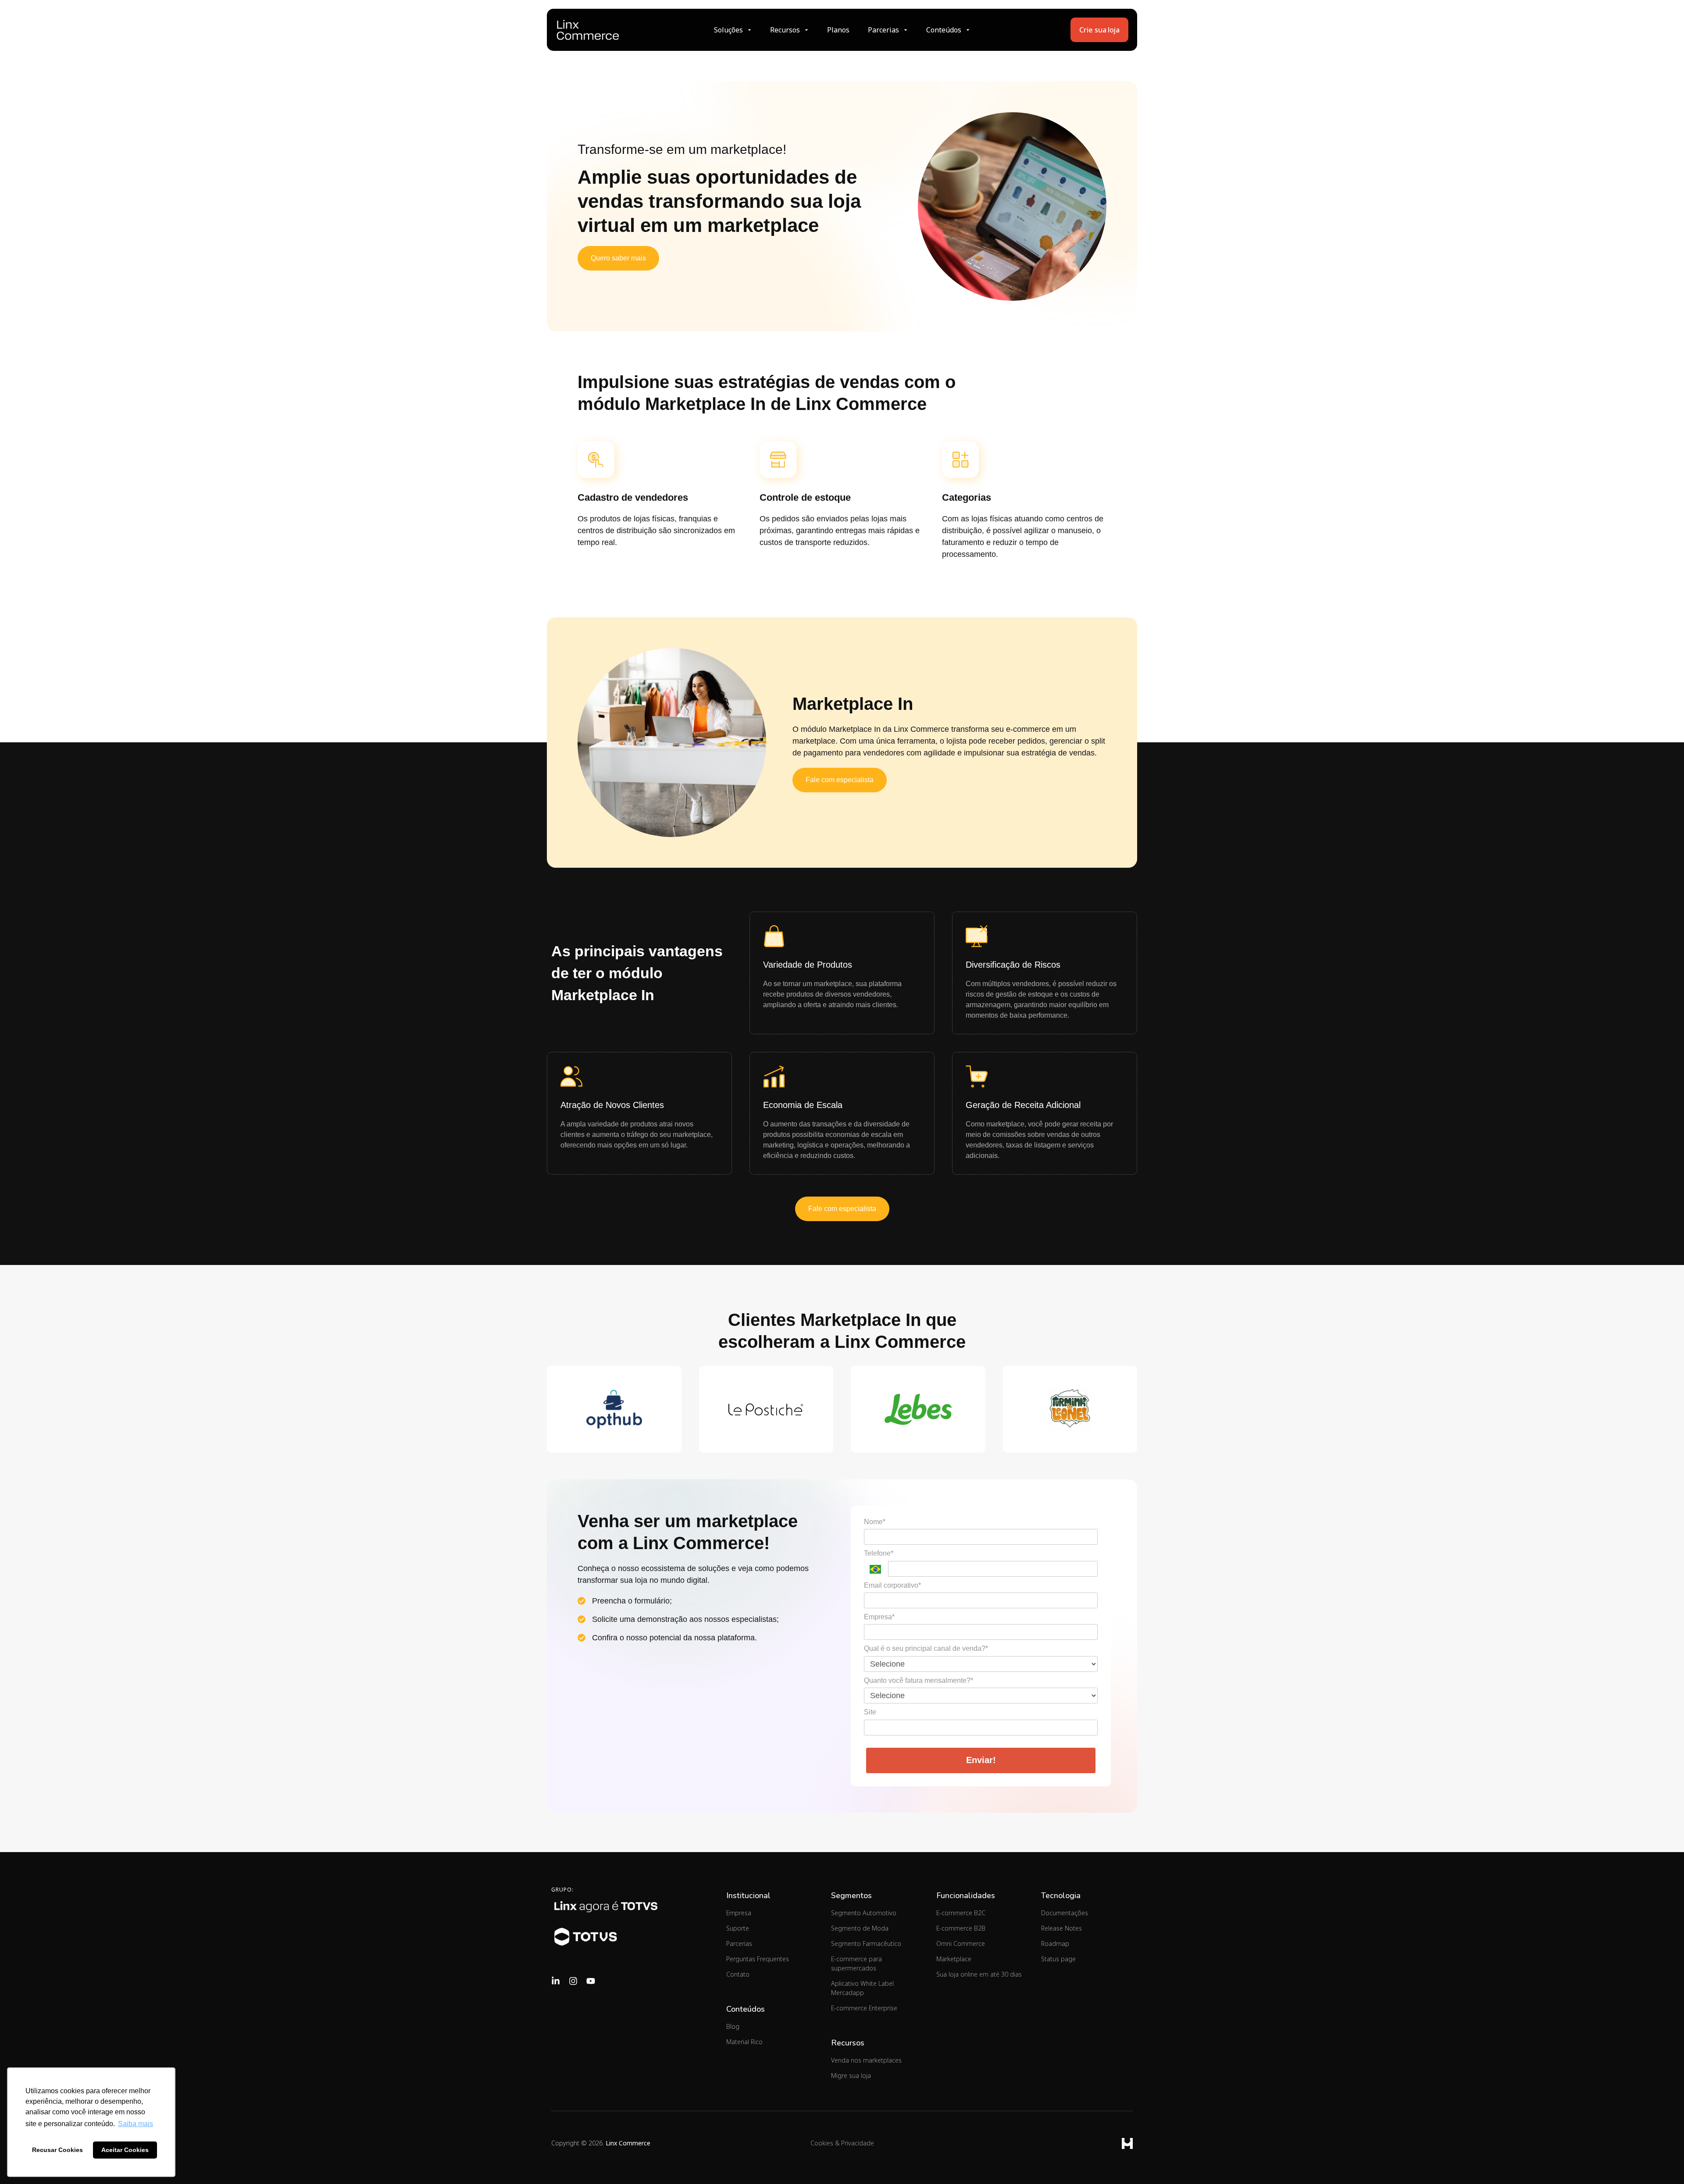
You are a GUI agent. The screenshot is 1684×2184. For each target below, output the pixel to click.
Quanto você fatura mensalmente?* (919, 1680)
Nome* (875, 1522)
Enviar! (981, 1760)
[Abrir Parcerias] (906, 30)
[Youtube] (591, 1981)
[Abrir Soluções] (749, 30)
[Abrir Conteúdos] (968, 30)
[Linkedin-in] (556, 1981)
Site (870, 1712)
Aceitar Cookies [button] (125, 2150)
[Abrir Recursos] (806, 30)
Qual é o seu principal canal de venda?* (926, 1648)
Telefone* (879, 1553)
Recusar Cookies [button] (57, 2150)
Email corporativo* (892, 1585)
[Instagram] (573, 1981)
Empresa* (879, 1617)
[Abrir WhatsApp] (1662, 2162)
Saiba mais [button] (136, 2124)
